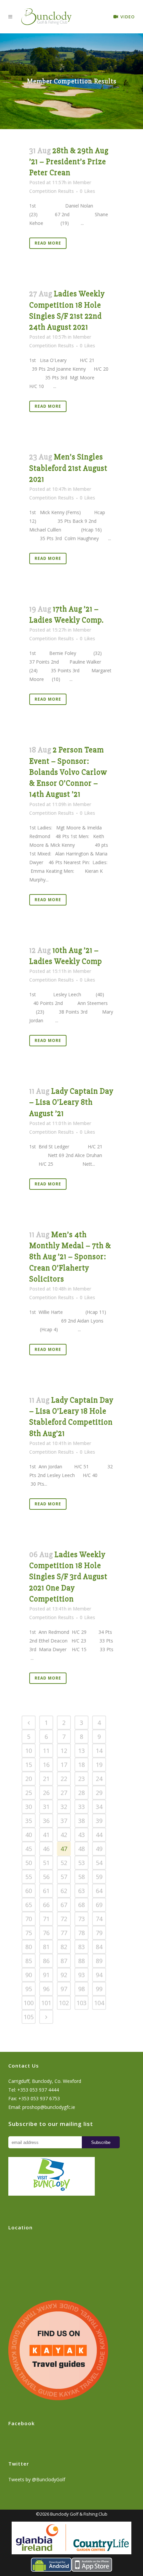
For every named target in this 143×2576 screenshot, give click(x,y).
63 (81, 1891)
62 (64, 1891)
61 (46, 1891)
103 (81, 2003)
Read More (48, 243)
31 (46, 1807)
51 (46, 1863)
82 (64, 1947)
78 (81, 1933)
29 (99, 1793)
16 (46, 1765)
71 (46, 1919)
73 (81, 1919)
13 (81, 1751)
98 (81, 1989)
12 (64, 1751)
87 (64, 1961)
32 (64, 1807)
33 (81, 1807)
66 (46, 1905)
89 (99, 1961)
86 (46, 1961)
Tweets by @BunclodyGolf (37, 2479)
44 (99, 1835)
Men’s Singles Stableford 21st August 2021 (68, 468)
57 (64, 1877)
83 (81, 1947)
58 (81, 1877)
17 (64, 1765)
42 (64, 1835)
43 (81, 1835)
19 (99, 1765)
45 (29, 1849)
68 (81, 1905)
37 (64, 1821)
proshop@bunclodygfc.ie (49, 2107)
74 (99, 1919)
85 (29, 1961)
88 (81, 1961)
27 (64, 1793)
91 (46, 1975)
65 (29, 1905)
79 (99, 1933)
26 (46, 1793)
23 (81, 1779)
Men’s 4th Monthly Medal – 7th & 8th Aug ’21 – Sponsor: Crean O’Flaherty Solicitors (70, 1257)
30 (29, 1807)
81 (46, 1947)
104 (99, 2003)
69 (99, 1905)
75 (29, 1933)
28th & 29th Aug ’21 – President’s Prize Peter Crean (69, 162)
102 (64, 2003)
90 (29, 1975)
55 (29, 1877)
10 (29, 1751)
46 (46, 1849)
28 (81, 1793)
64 (99, 1891)
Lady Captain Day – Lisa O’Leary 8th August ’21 (71, 1102)
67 (64, 1905)
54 (99, 1863)
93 (81, 1975)
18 (81, 1765)
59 (99, 1877)
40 (29, 1835)
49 (99, 1849)
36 (46, 1821)
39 (99, 1821)
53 (81, 1863)
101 (46, 2003)
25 (29, 1793)
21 (46, 1779)
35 (29, 1821)
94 (99, 1975)
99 (99, 1989)
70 (29, 1919)
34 (99, 1807)
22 (64, 1779)
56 (46, 1877)
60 (29, 1891)
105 (29, 2017)
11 (46, 1751)
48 (81, 1849)
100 (29, 2003)
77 (64, 1933)
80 (29, 1947)
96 (46, 1989)
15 (29, 1765)
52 (64, 1863)
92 (64, 1975)
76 (46, 1933)
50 (29, 1863)
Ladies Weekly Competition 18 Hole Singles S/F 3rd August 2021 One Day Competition (68, 1577)
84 (99, 1947)
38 (81, 1821)
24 (99, 1779)
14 (99, 1751)
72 (64, 1919)
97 (64, 1989)
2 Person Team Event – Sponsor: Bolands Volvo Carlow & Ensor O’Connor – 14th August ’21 (68, 772)
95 (29, 1989)
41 (46, 1835)
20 (29, 1779)
